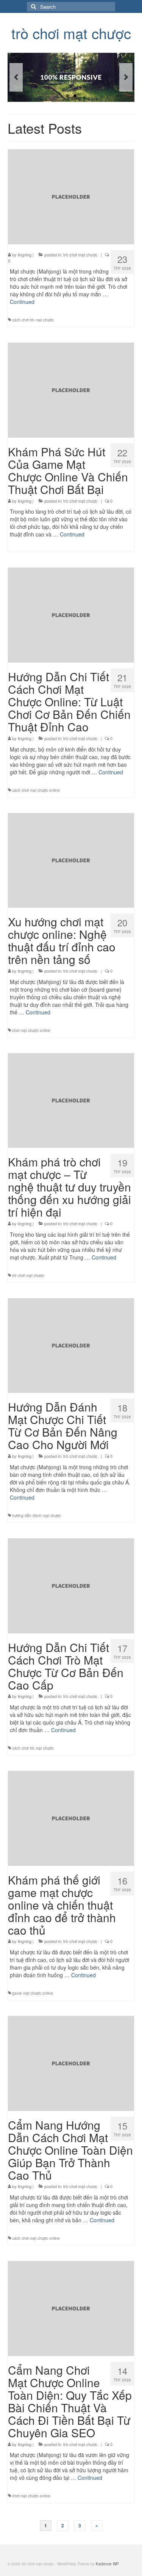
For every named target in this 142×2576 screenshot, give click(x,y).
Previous (16, 77)
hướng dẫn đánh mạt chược (37, 1516)
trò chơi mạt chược (71, 33)
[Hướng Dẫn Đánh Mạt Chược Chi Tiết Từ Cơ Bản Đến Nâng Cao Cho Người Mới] (71, 1345)
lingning (25, 255)
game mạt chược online (33, 1993)
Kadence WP (107, 2564)
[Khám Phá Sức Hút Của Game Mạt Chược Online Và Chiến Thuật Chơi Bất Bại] (71, 389)
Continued (22, 302)
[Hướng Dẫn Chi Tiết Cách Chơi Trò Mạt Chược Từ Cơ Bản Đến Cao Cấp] (71, 1585)
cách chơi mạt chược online (36, 790)
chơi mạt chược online (31, 1030)
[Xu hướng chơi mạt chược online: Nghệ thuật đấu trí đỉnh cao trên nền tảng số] (71, 859)
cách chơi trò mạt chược (33, 320)
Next (126, 77)
